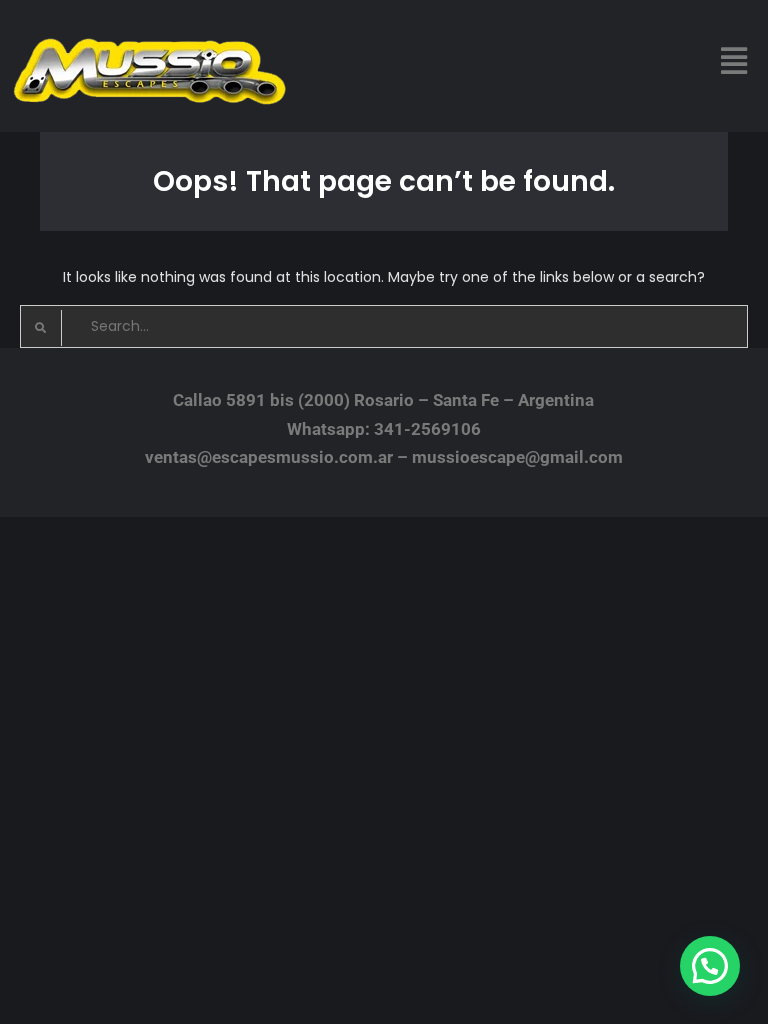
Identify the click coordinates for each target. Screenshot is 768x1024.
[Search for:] (384, 326)
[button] (734, 61)
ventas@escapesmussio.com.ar (269, 457)
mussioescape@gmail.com (517, 457)
